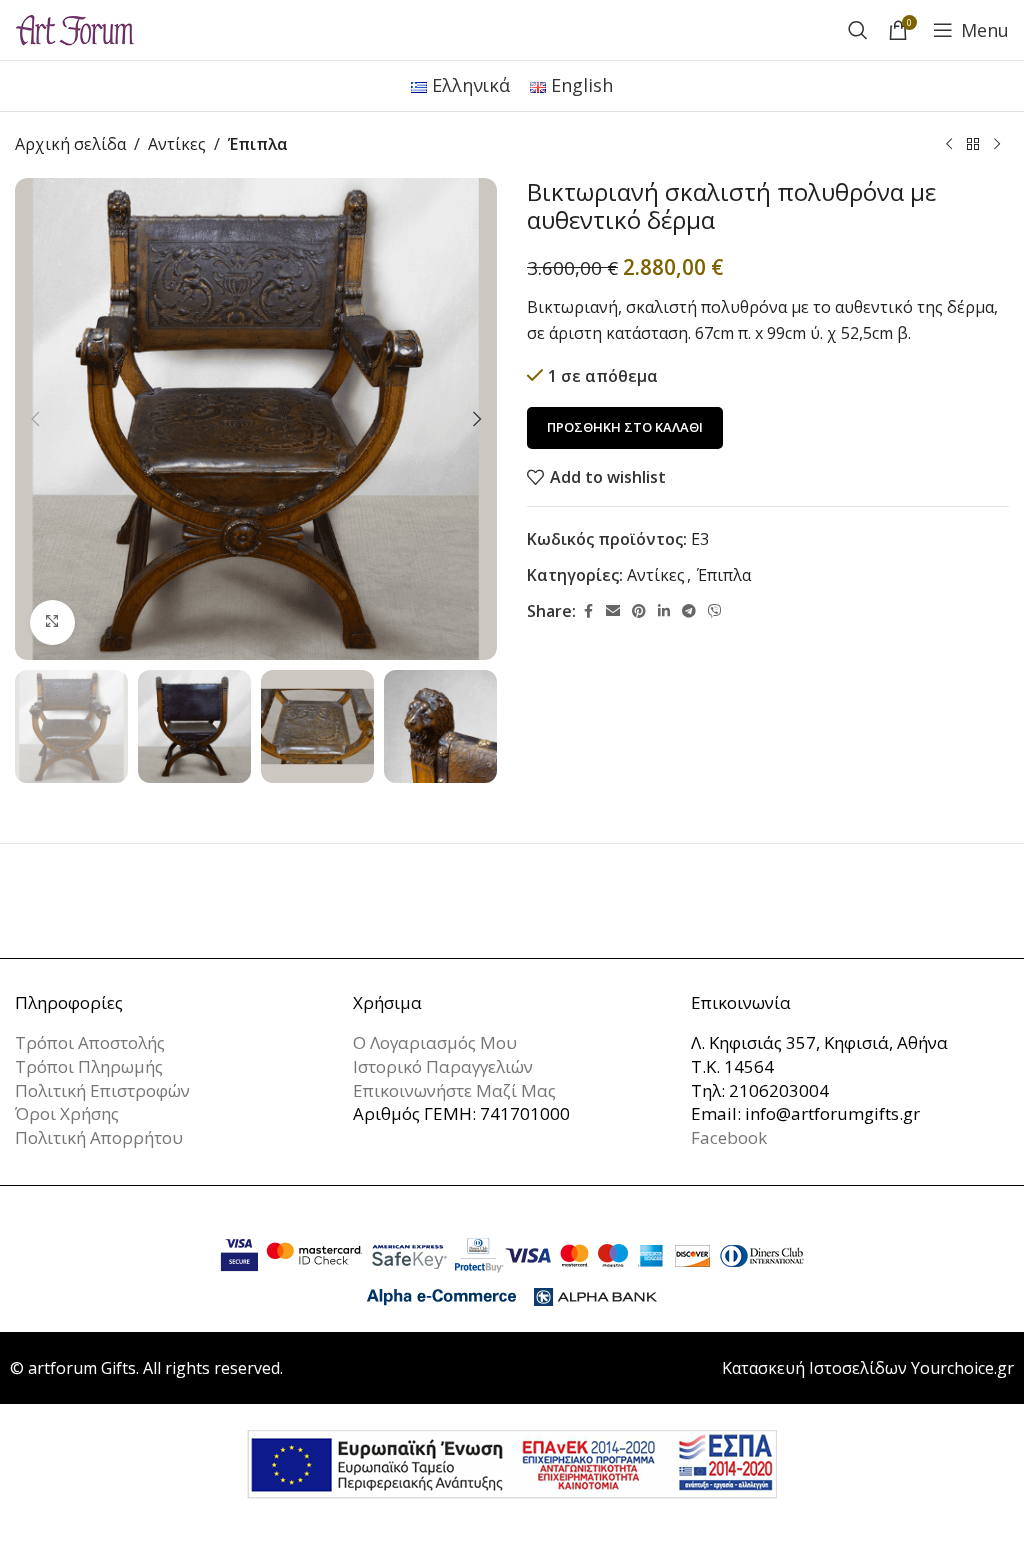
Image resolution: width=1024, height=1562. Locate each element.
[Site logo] (75, 28)
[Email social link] (613, 611)
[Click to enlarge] (52, 622)
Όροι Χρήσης (67, 1113)
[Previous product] (949, 145)
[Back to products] (973, 145)
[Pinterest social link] (639, 611)
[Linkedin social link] (664, 611)
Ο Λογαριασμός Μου (435, 1042)
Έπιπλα (258, 144)
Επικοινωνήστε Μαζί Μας (454, 1090)
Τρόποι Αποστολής (90, 1042)
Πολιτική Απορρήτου (99, 1137)
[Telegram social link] (689, 611)
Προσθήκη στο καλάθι (625, 427)
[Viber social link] (715, 611)
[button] (35, 419)
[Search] (858, 30)
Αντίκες (177, 144)
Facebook (729, 1137)
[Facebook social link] (588, 611)
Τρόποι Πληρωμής (89, 1066)
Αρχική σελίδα (70, 144)
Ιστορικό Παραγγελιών (443, 1066)
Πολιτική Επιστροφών (102, 1090)
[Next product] (997, 145)
